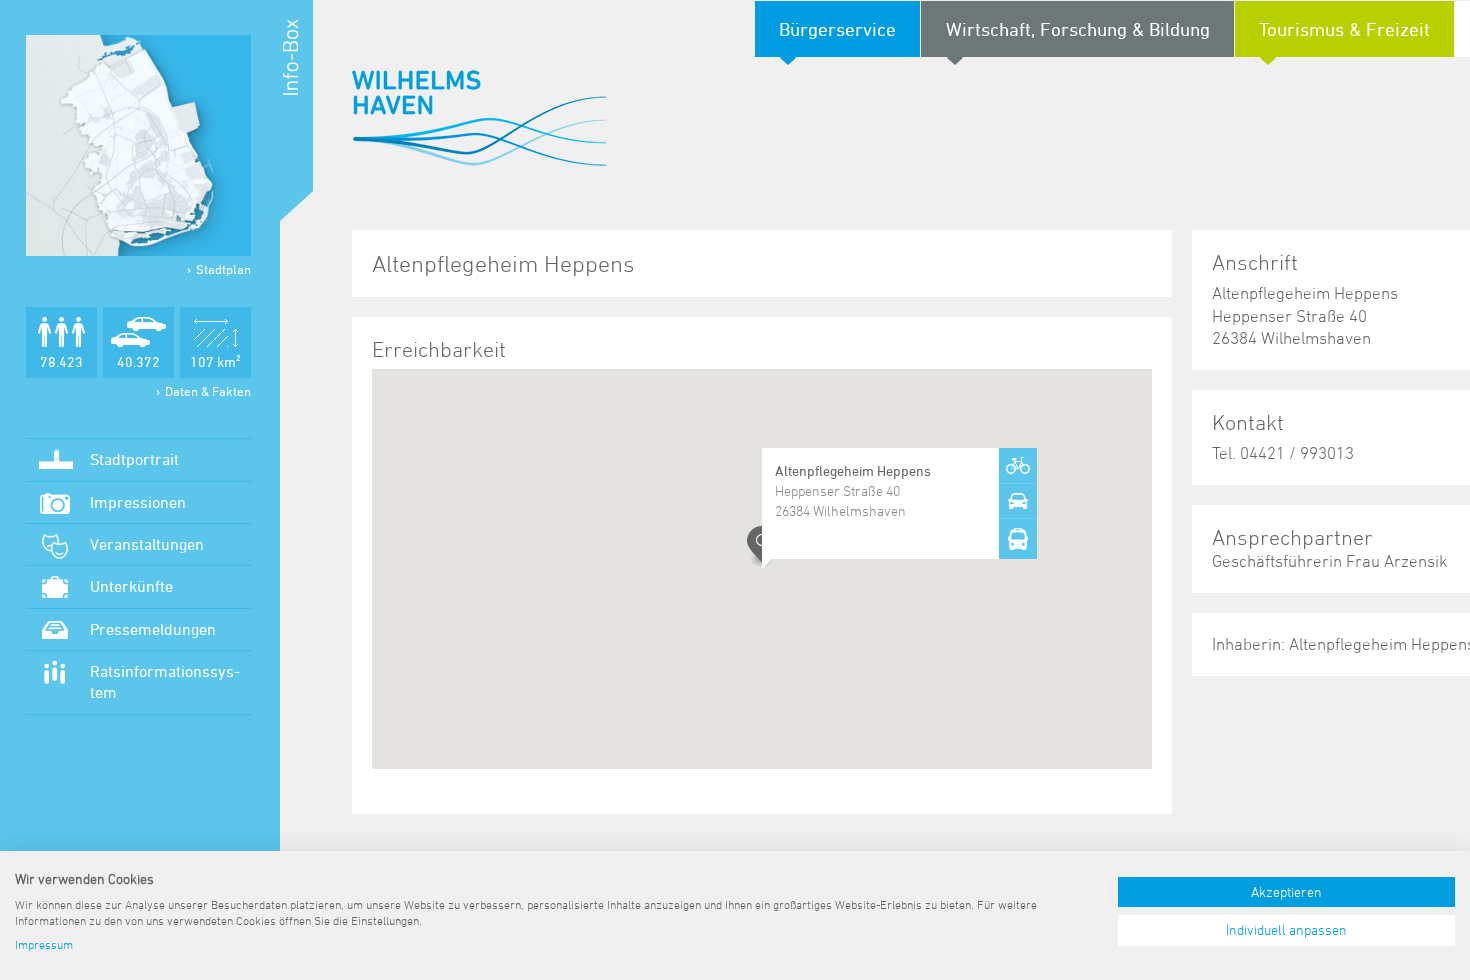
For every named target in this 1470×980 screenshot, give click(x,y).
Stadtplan (223, 269)
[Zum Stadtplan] (138, 145)
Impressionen (138, 502)
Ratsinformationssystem (165, 681)
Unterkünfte (131, 586)
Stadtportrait (134, 459)
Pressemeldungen (153, 629)
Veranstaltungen (147, 544)
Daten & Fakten (208, 391)
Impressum (44, 944)
